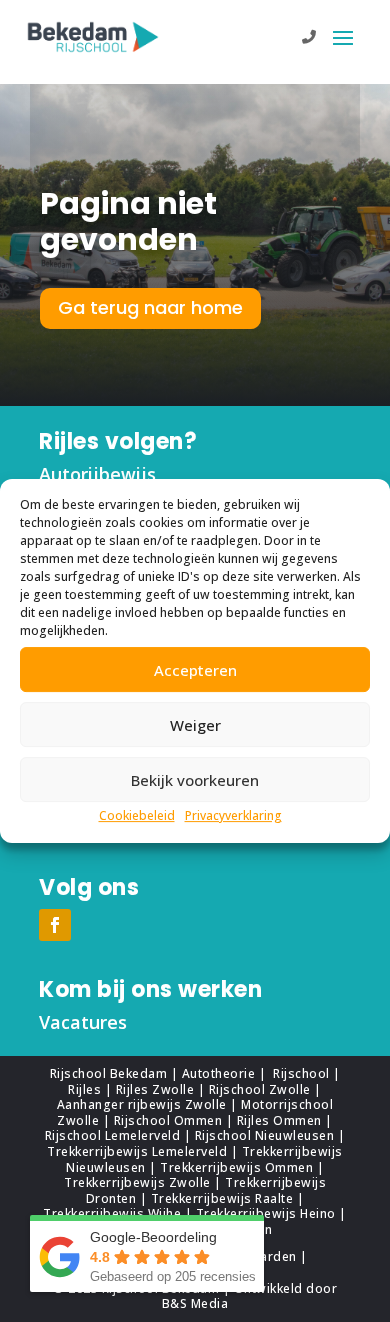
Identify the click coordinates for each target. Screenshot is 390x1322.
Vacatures (83, 1022)
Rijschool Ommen (168, 1120)
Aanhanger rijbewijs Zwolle (142, 1104)
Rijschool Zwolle (260, 1089)
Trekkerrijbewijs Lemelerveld (137, 1151)
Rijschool (301, 1073)
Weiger (195, 725)
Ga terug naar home (150, 307)
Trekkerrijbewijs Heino (266, 1213)
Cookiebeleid (137, 815)
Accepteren (195, 670)
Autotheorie (220, 1073)
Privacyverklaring (233, 815)
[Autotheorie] (269, 1073)
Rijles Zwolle (155, 1089)
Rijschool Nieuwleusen (265, 1135)
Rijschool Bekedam (109, 1073)
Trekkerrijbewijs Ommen (236, 1167)
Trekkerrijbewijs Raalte (222, 1198)
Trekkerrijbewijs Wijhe (112, 1213)
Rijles (84, 1089)
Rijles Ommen (279, 1120)
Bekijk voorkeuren (195, 780)
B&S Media (195, 1303)
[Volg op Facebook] (55, 925)
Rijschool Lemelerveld (113, 1135)
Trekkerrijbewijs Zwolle (137, 1182)
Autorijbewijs (97, 474)
